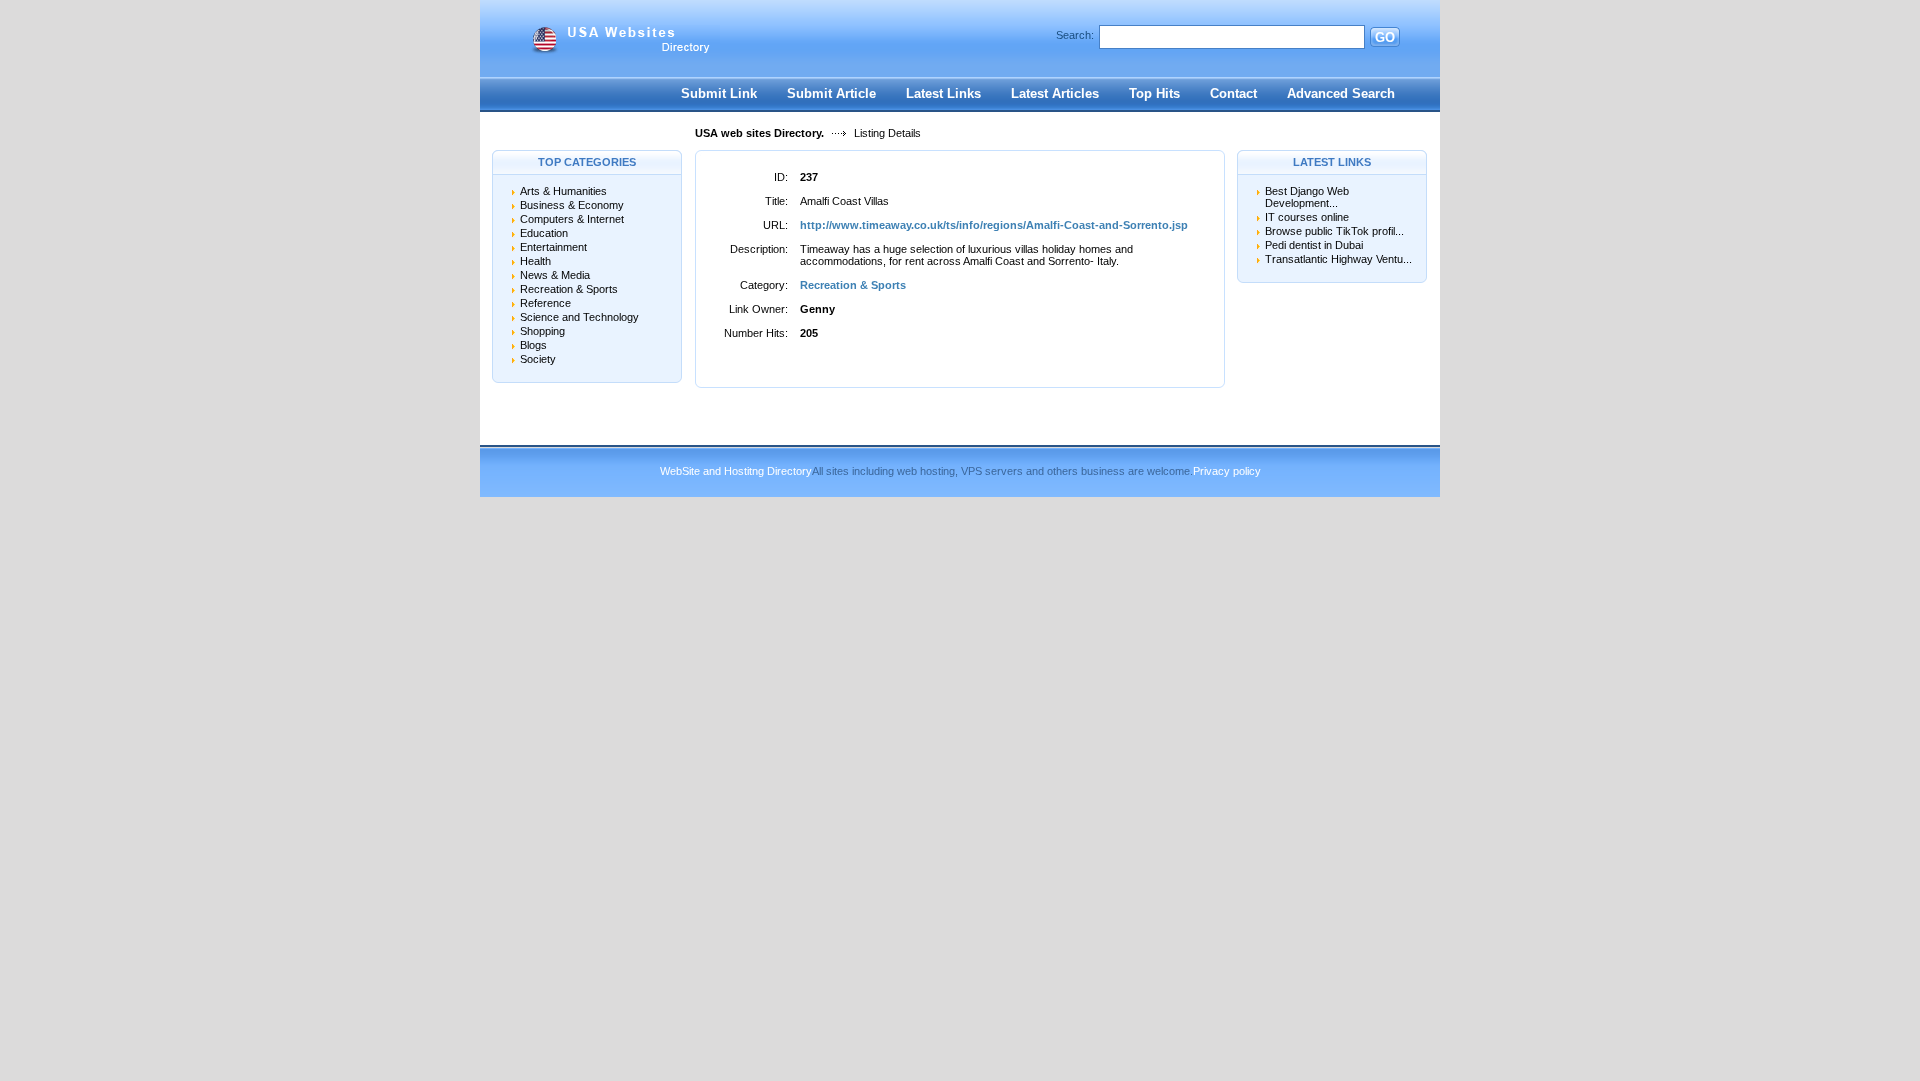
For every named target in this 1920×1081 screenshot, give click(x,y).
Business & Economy (572, 205)
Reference (545, 303)
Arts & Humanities (563, 191)
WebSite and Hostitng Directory (736, 471)
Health (535, 261)
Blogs (533, 345)
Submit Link (719, 93)
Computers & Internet (572, 219)
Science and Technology (579, 317)
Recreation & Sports (569, 289)
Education (544, 233)
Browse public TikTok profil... (1334, 231)
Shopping (542, 331)
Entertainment (553, 247)
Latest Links (943, 93)
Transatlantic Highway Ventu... (1338, 259)
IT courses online (1307, 217)
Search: (1075, 35)
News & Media (555, 275)
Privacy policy (1227, 471)
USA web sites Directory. (759, 133)
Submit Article (831, 93)
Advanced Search (1341, 93)
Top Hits (1154, 93)
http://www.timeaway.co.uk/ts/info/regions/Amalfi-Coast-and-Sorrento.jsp (994, 225)
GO (1385, 37)
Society (538, 359)
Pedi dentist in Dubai (1314, 245)
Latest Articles (1055, 93)
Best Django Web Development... (1307, 197)
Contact (1233, 93)
